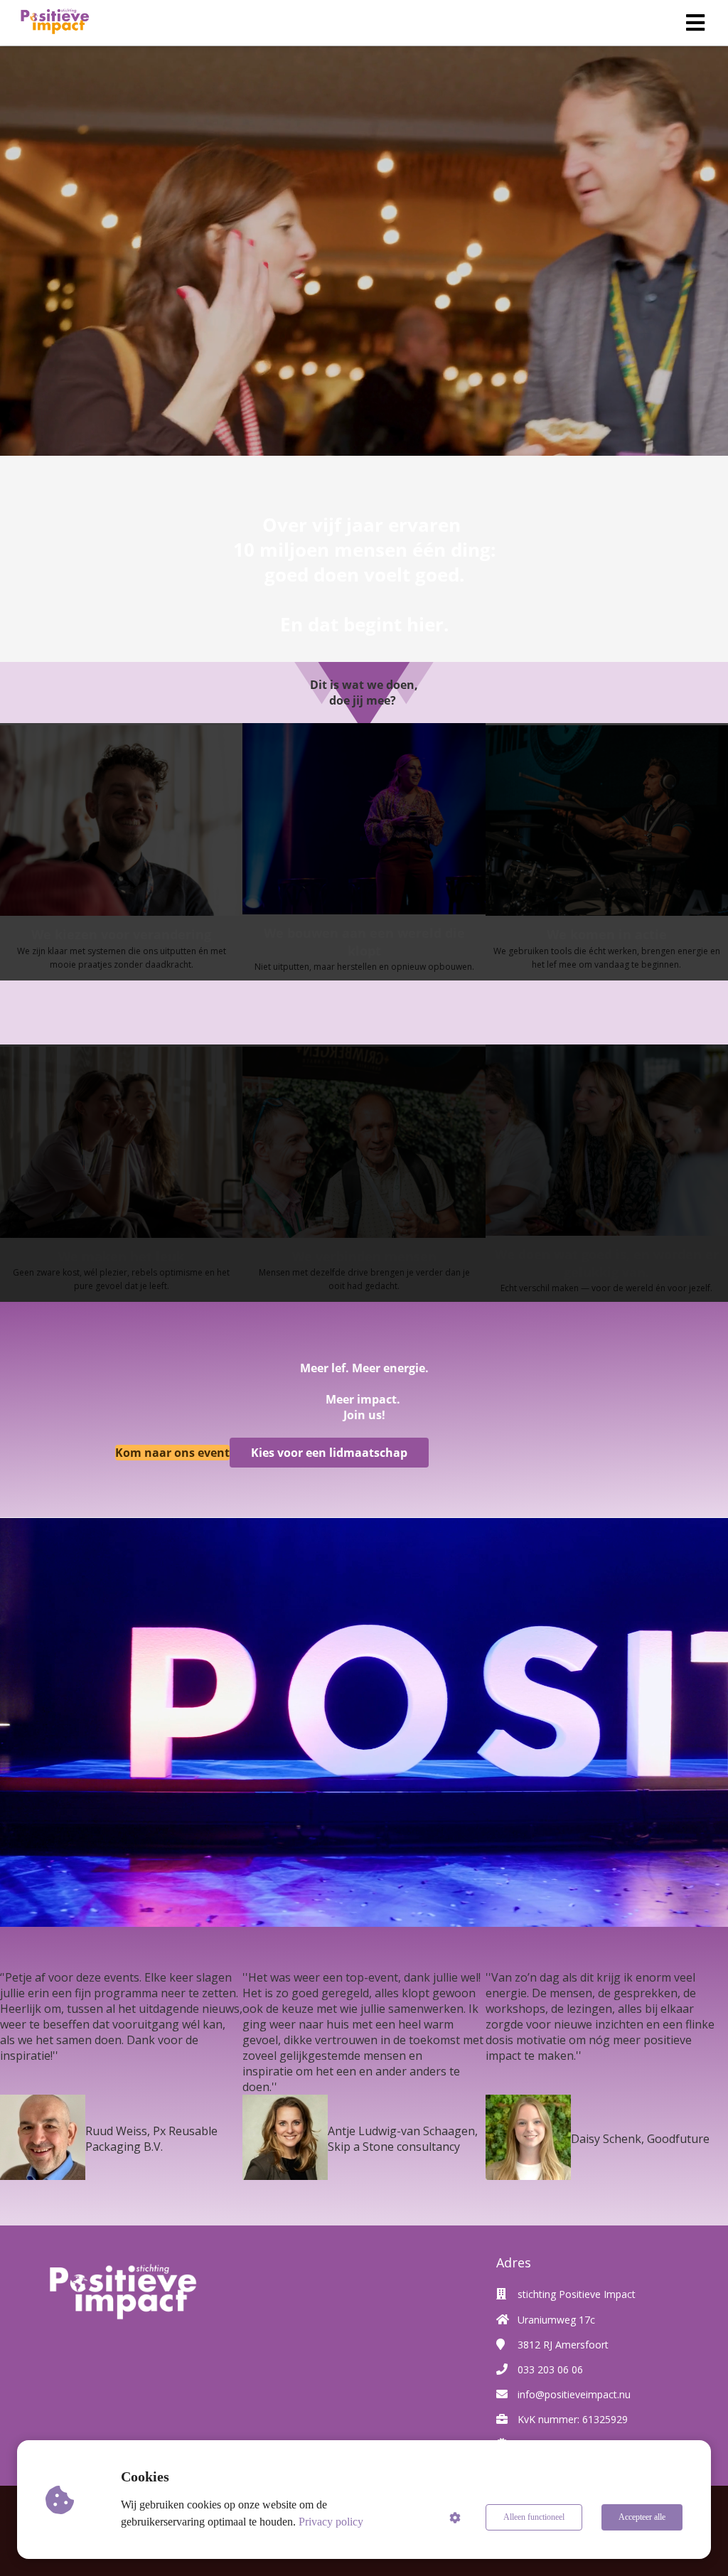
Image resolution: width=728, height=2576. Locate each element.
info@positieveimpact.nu (574, 2394)
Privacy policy (331, 2522)
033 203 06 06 (550, 2369)
